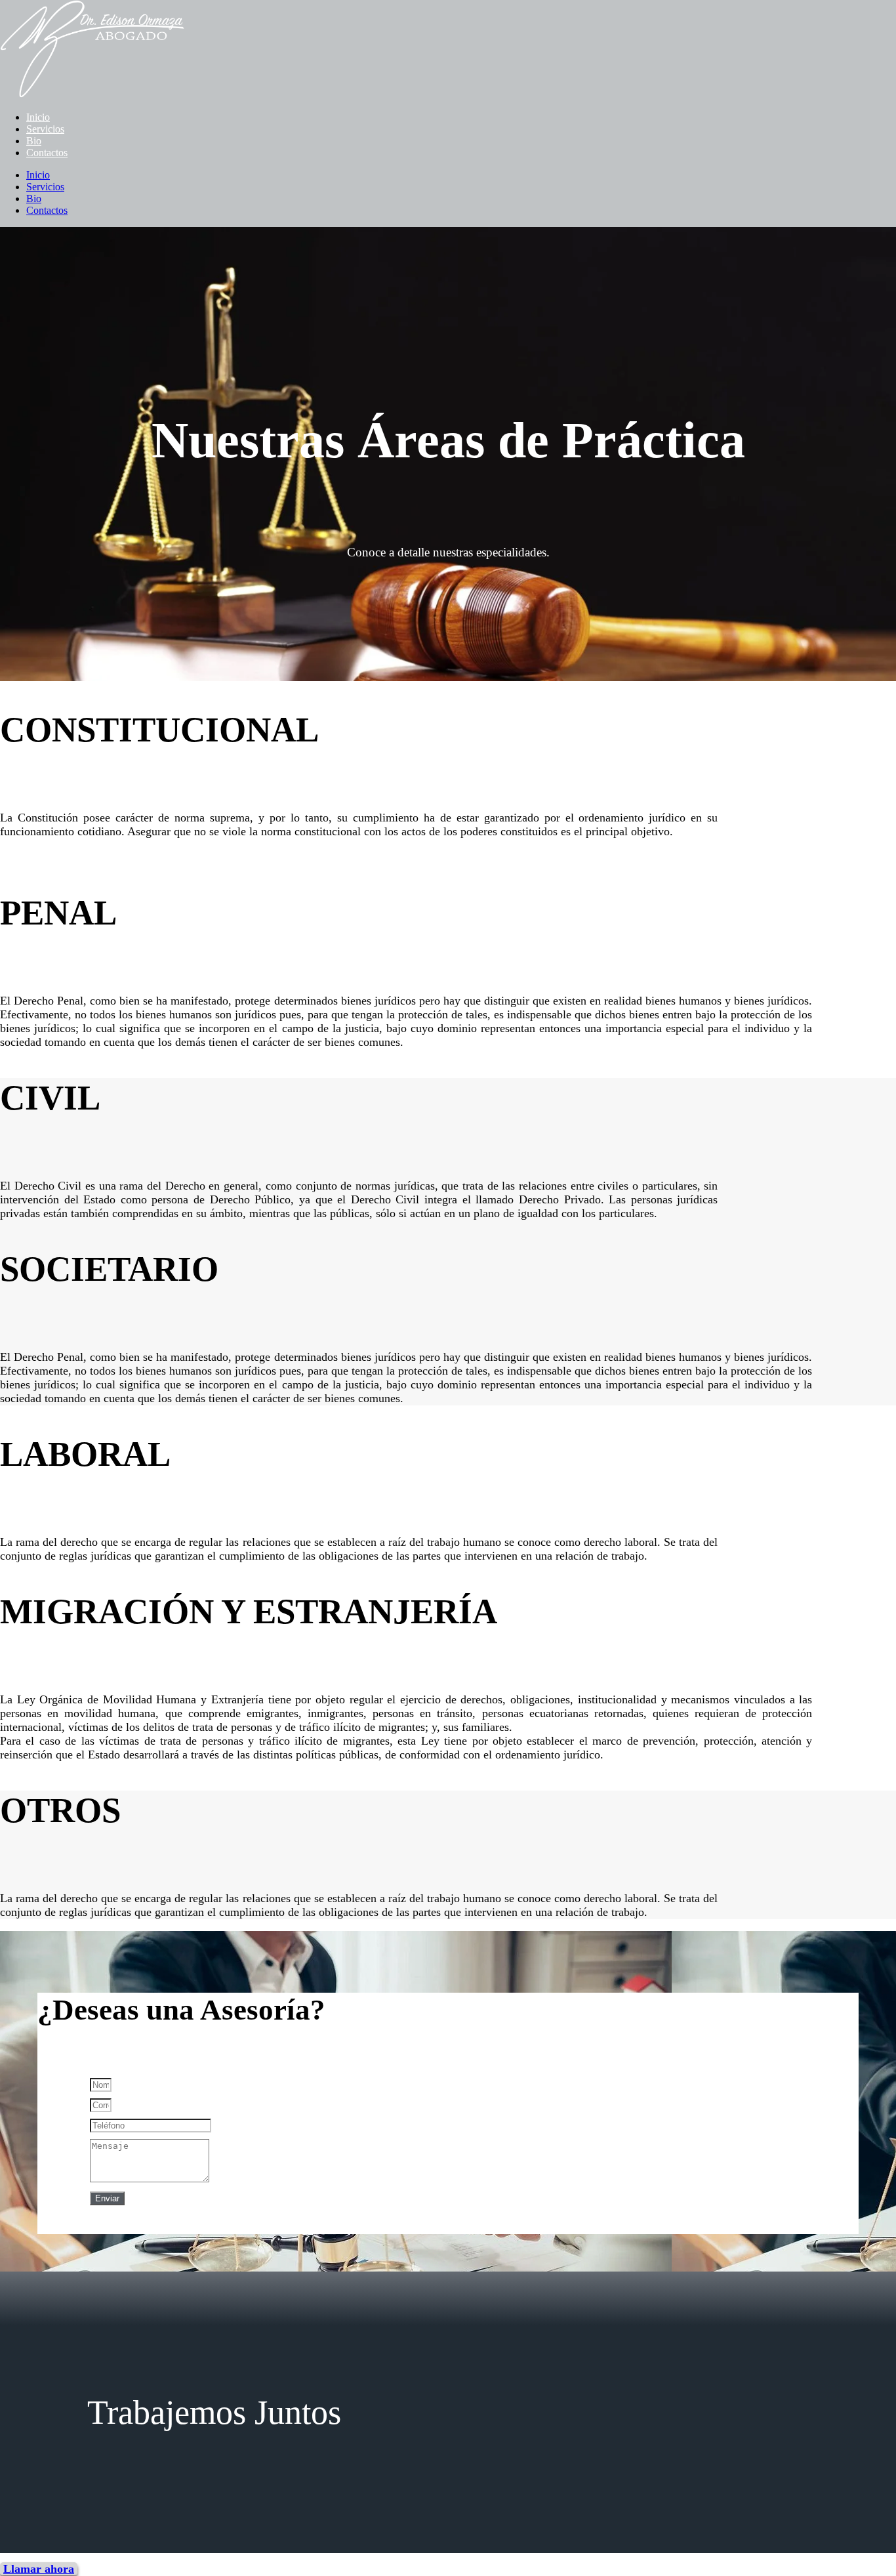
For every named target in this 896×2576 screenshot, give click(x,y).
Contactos (47, 153)
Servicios (45, 129)
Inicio (38, 117)
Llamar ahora (39, 2569)
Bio (34, 141)
